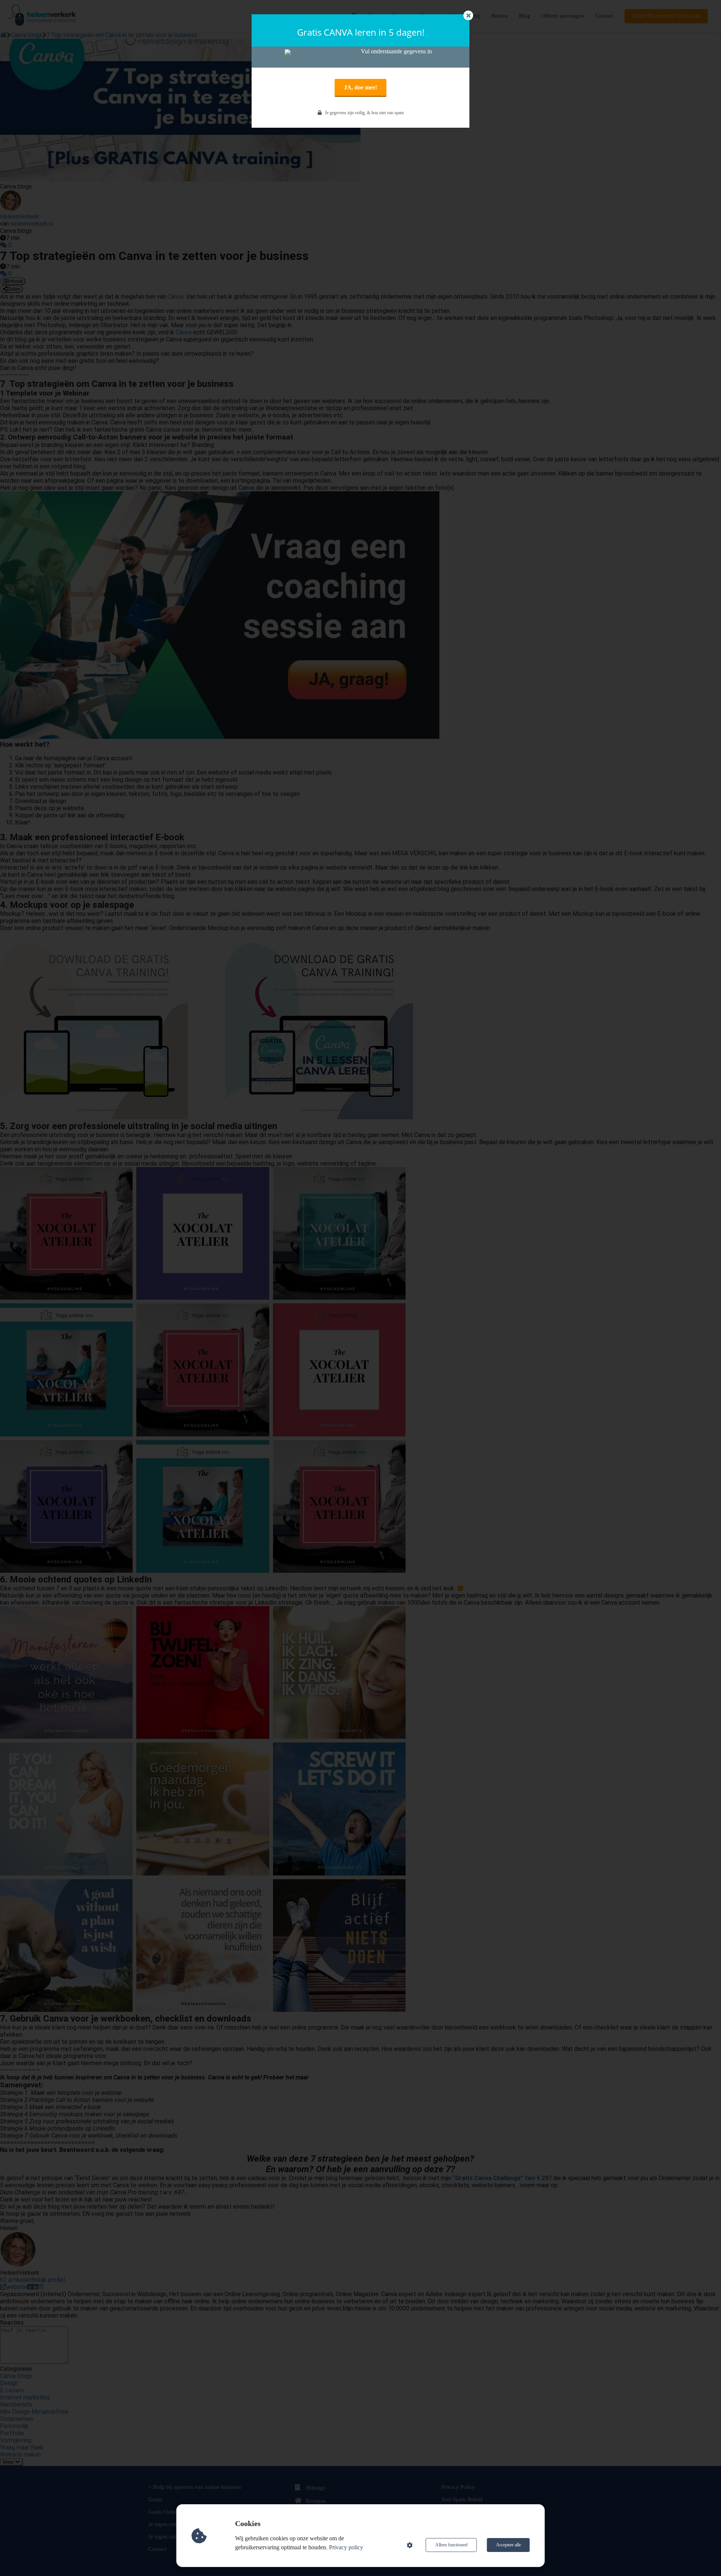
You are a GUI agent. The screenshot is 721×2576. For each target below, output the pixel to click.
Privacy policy (346, 2547)
